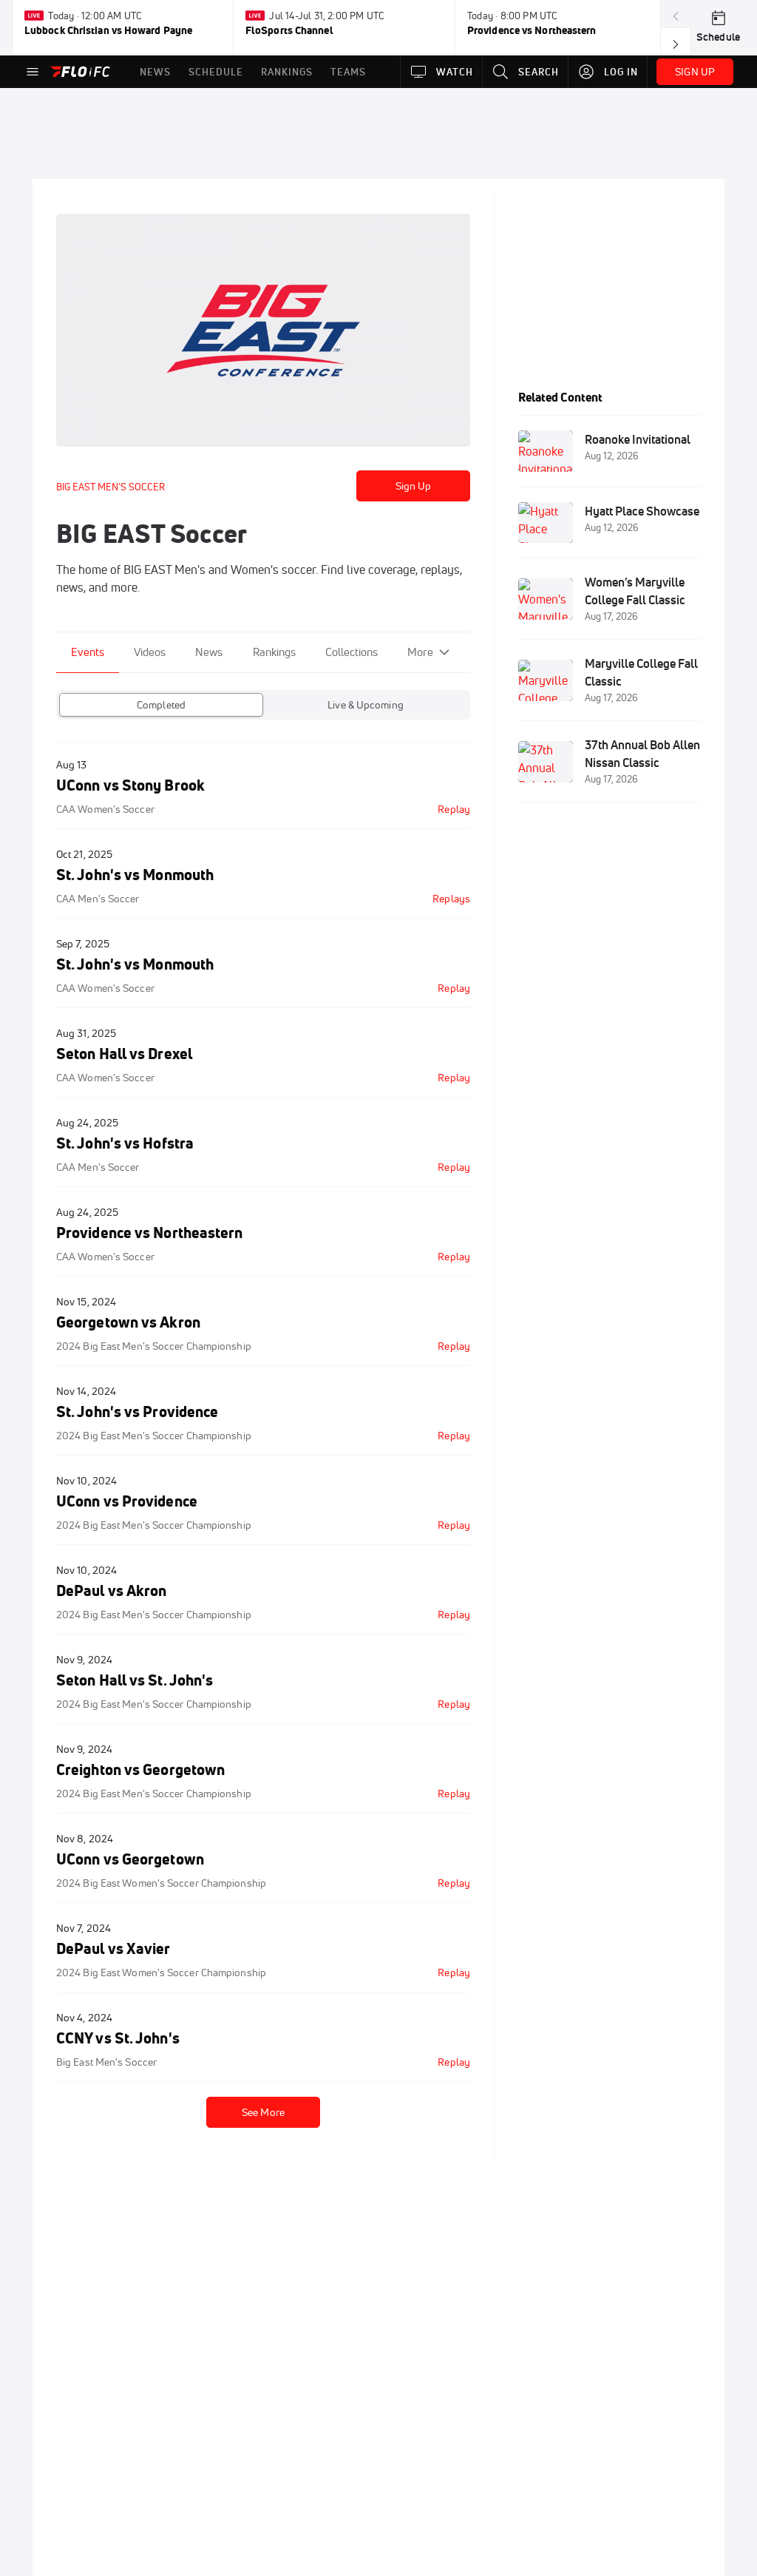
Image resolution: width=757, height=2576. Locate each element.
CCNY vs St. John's (118, 2038)
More (420, 652)
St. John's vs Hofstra (125, 1143)
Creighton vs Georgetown (140, 1769)
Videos (150, 652)
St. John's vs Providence (137, 1412)
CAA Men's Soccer (98, 899)
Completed (161, 705)
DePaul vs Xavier (113, 1948)
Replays (451, 899)
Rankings (274, 652)
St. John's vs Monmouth (135, 875)
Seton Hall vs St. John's (135, 1680)
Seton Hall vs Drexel (124, 1054)
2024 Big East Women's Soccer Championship (161, 1883)
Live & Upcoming (366, 705)
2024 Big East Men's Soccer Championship (154, 1346)
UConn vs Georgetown (130, 1859)
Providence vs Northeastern (150, 1233)
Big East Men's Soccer (106, 2062)
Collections (352, 652)
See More (263, 2112)
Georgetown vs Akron (128, 1322)
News (209, 652)
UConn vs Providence (127, 1501)
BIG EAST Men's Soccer (111, 487)
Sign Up (414, 486)
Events (88, 652)
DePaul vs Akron (111, 1590)
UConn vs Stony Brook (130, 785)
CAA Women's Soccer (105, 809)
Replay (454, 809)
